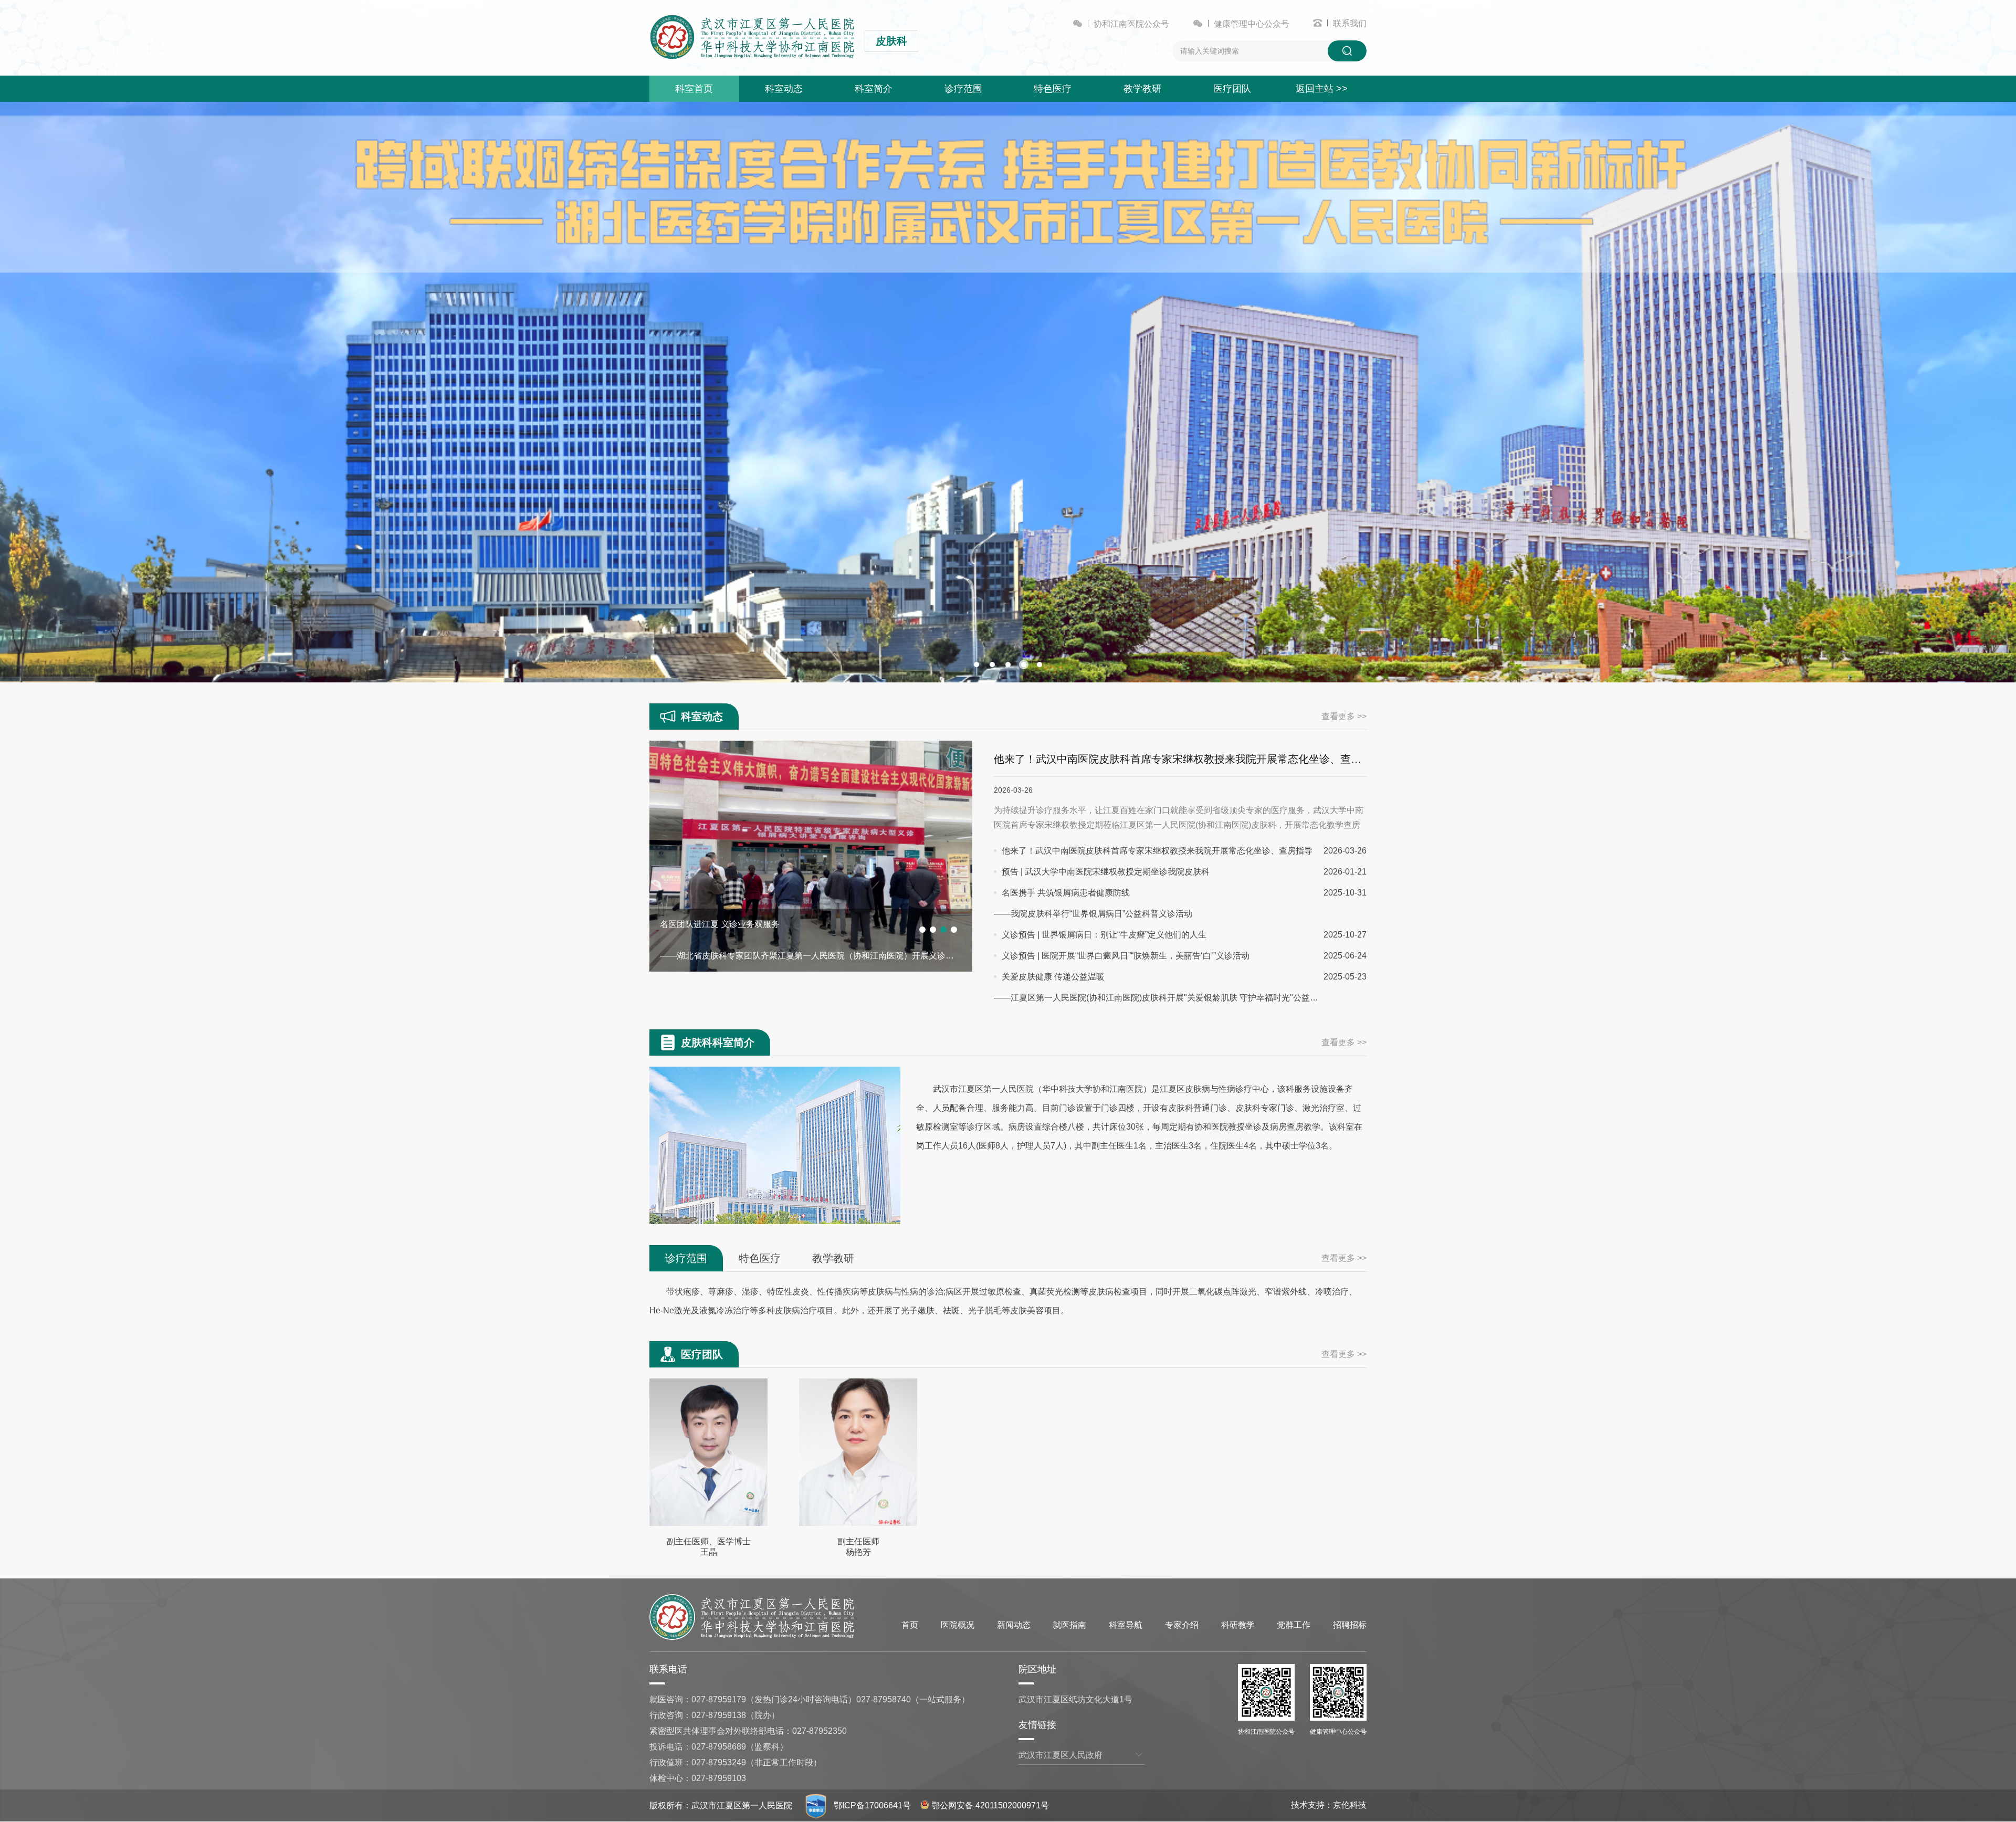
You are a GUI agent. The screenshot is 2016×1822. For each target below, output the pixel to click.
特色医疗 (1053, 89)
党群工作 (1294, 1625)
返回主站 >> (1322, 89)
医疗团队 (1232, 89)
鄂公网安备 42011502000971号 (990, 1805)
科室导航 (1126, 1625)
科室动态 (784, 89)
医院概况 (958, 1625)
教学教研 (1142, 89)
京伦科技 (1350, 1805)
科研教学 (1238, 1625)
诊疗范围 (963, 89)
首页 (910, 1625)
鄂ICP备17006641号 (872, 1805)
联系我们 (1350, 23)
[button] (976, 665)
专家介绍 (1182, 1625)
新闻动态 (1014, 1625)
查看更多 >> (1344, 716)
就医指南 (1069, 1625)
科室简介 (874, 89)
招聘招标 (1350, 1625)
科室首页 (694, 89)
